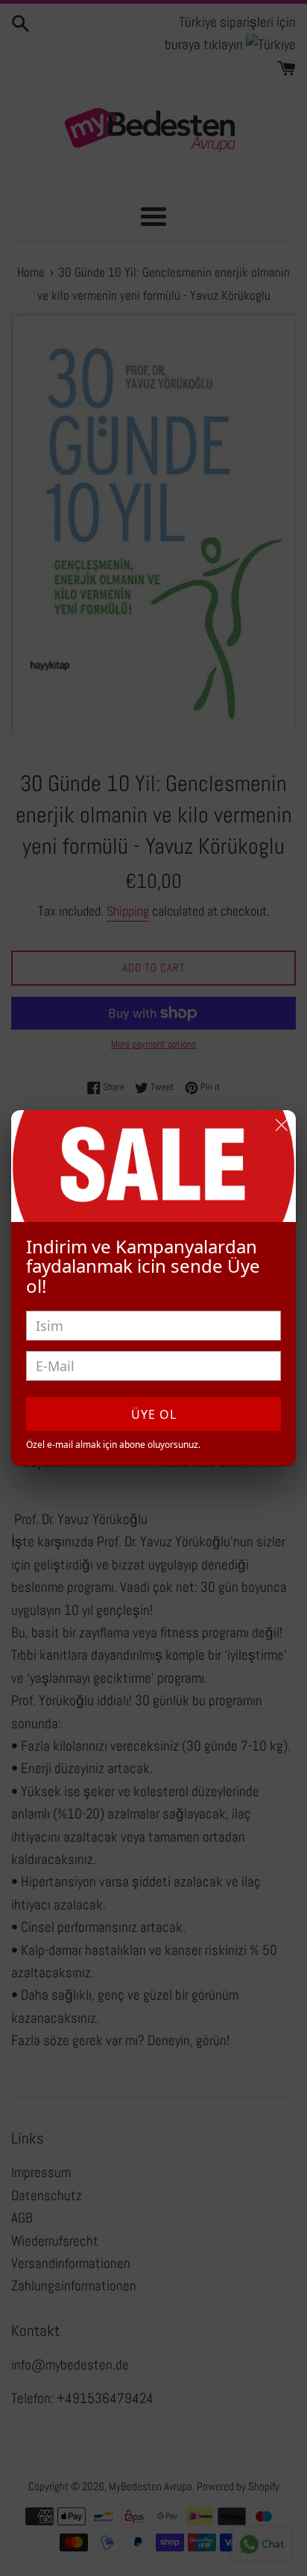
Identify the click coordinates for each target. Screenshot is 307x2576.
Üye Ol (154, 1414)
